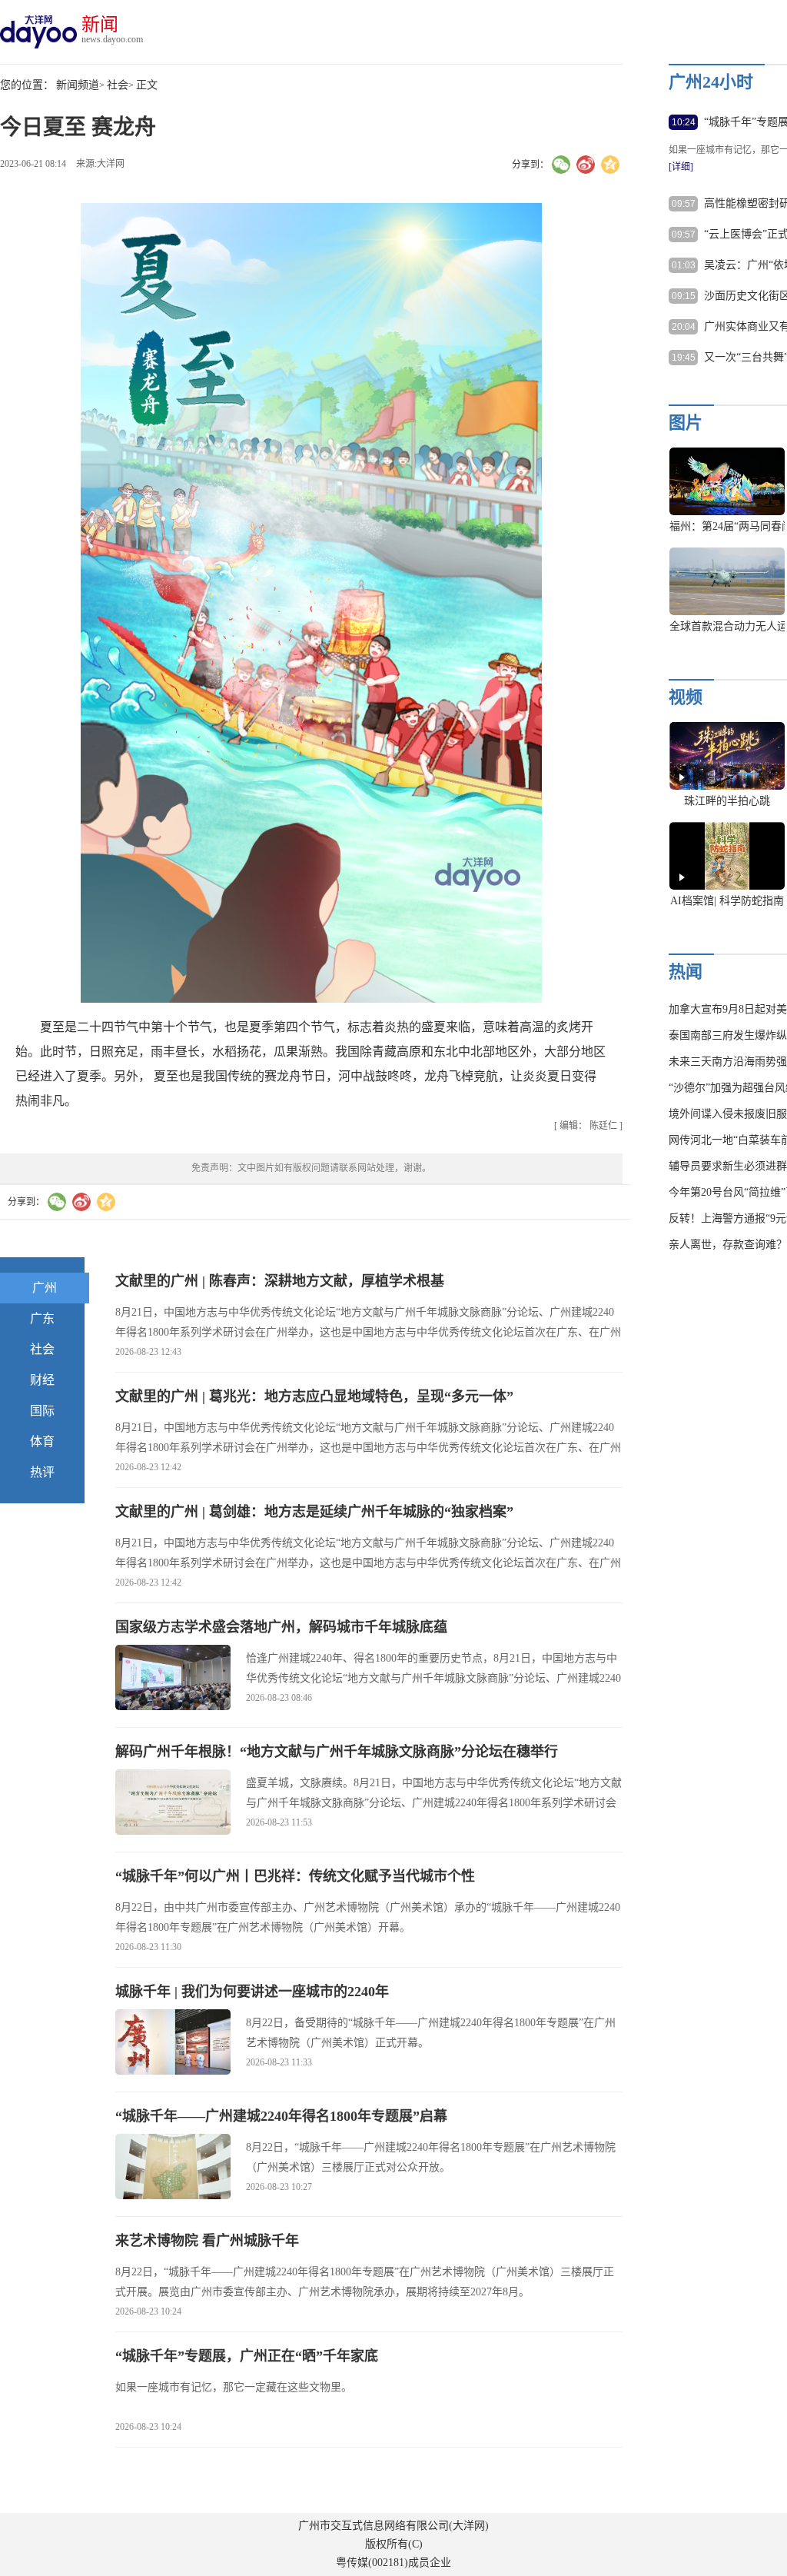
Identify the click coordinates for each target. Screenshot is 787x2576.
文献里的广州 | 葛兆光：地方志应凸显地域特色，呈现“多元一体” (314, 1396)
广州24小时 (711, 82)
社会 (118, 85)
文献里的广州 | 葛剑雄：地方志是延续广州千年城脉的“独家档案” (314, 1512)
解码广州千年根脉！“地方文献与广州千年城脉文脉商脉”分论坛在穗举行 (337, 1752)
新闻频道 (78, 85)
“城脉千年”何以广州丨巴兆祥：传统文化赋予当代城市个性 (295, 1876)
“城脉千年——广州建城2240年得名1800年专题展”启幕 (281, 2116)
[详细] (681, 167)
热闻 (686, 972)
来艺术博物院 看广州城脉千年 (207, 2241)
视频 (686, 697)
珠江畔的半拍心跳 (727, 801)
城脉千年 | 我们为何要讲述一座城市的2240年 (252, 1992)
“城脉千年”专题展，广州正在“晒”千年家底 (247, 2356)
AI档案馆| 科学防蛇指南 (727, 901)
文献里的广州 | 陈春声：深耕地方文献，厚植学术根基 (280, 1281)
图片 (686, 423)
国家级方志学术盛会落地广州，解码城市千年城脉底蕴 (281, 1627)
